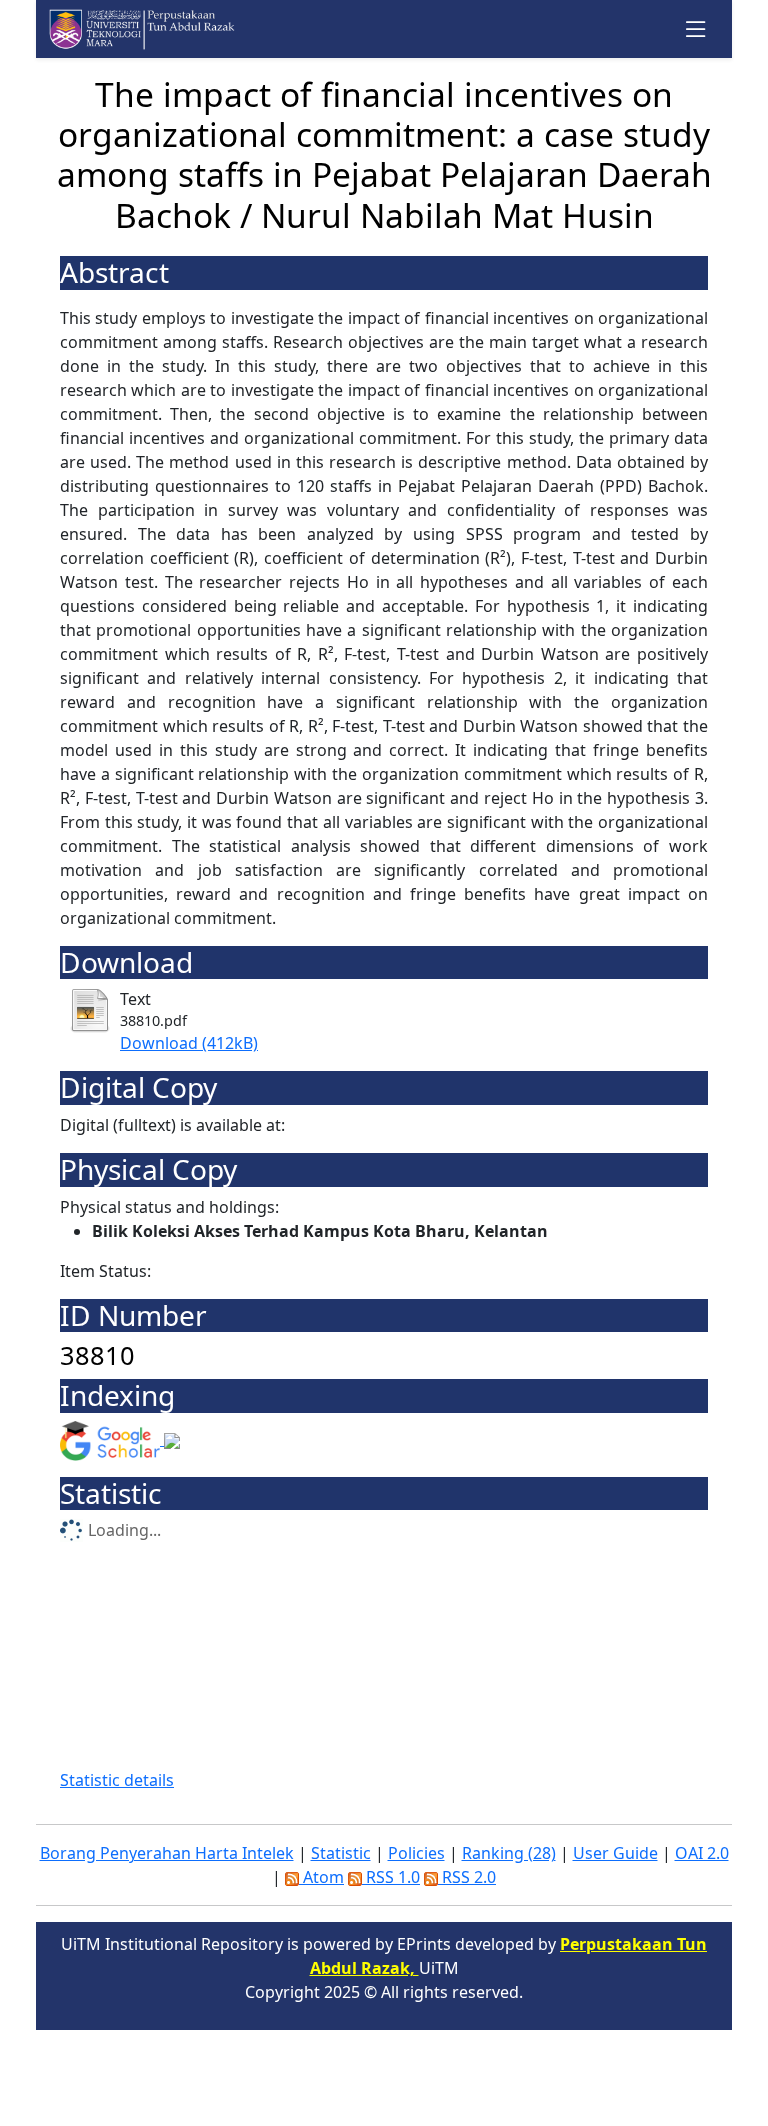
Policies (416, 1853)
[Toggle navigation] (696, 29)
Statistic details (117, 1780)
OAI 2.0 (702, 1853)
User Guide (615, 1853)
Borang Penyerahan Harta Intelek (167, 1853)
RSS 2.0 (467, 1877)
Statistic (341, 1853)
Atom (321, 1877)
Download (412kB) (189, 1043)
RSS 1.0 (391, 1877)
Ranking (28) (509, 1853)
